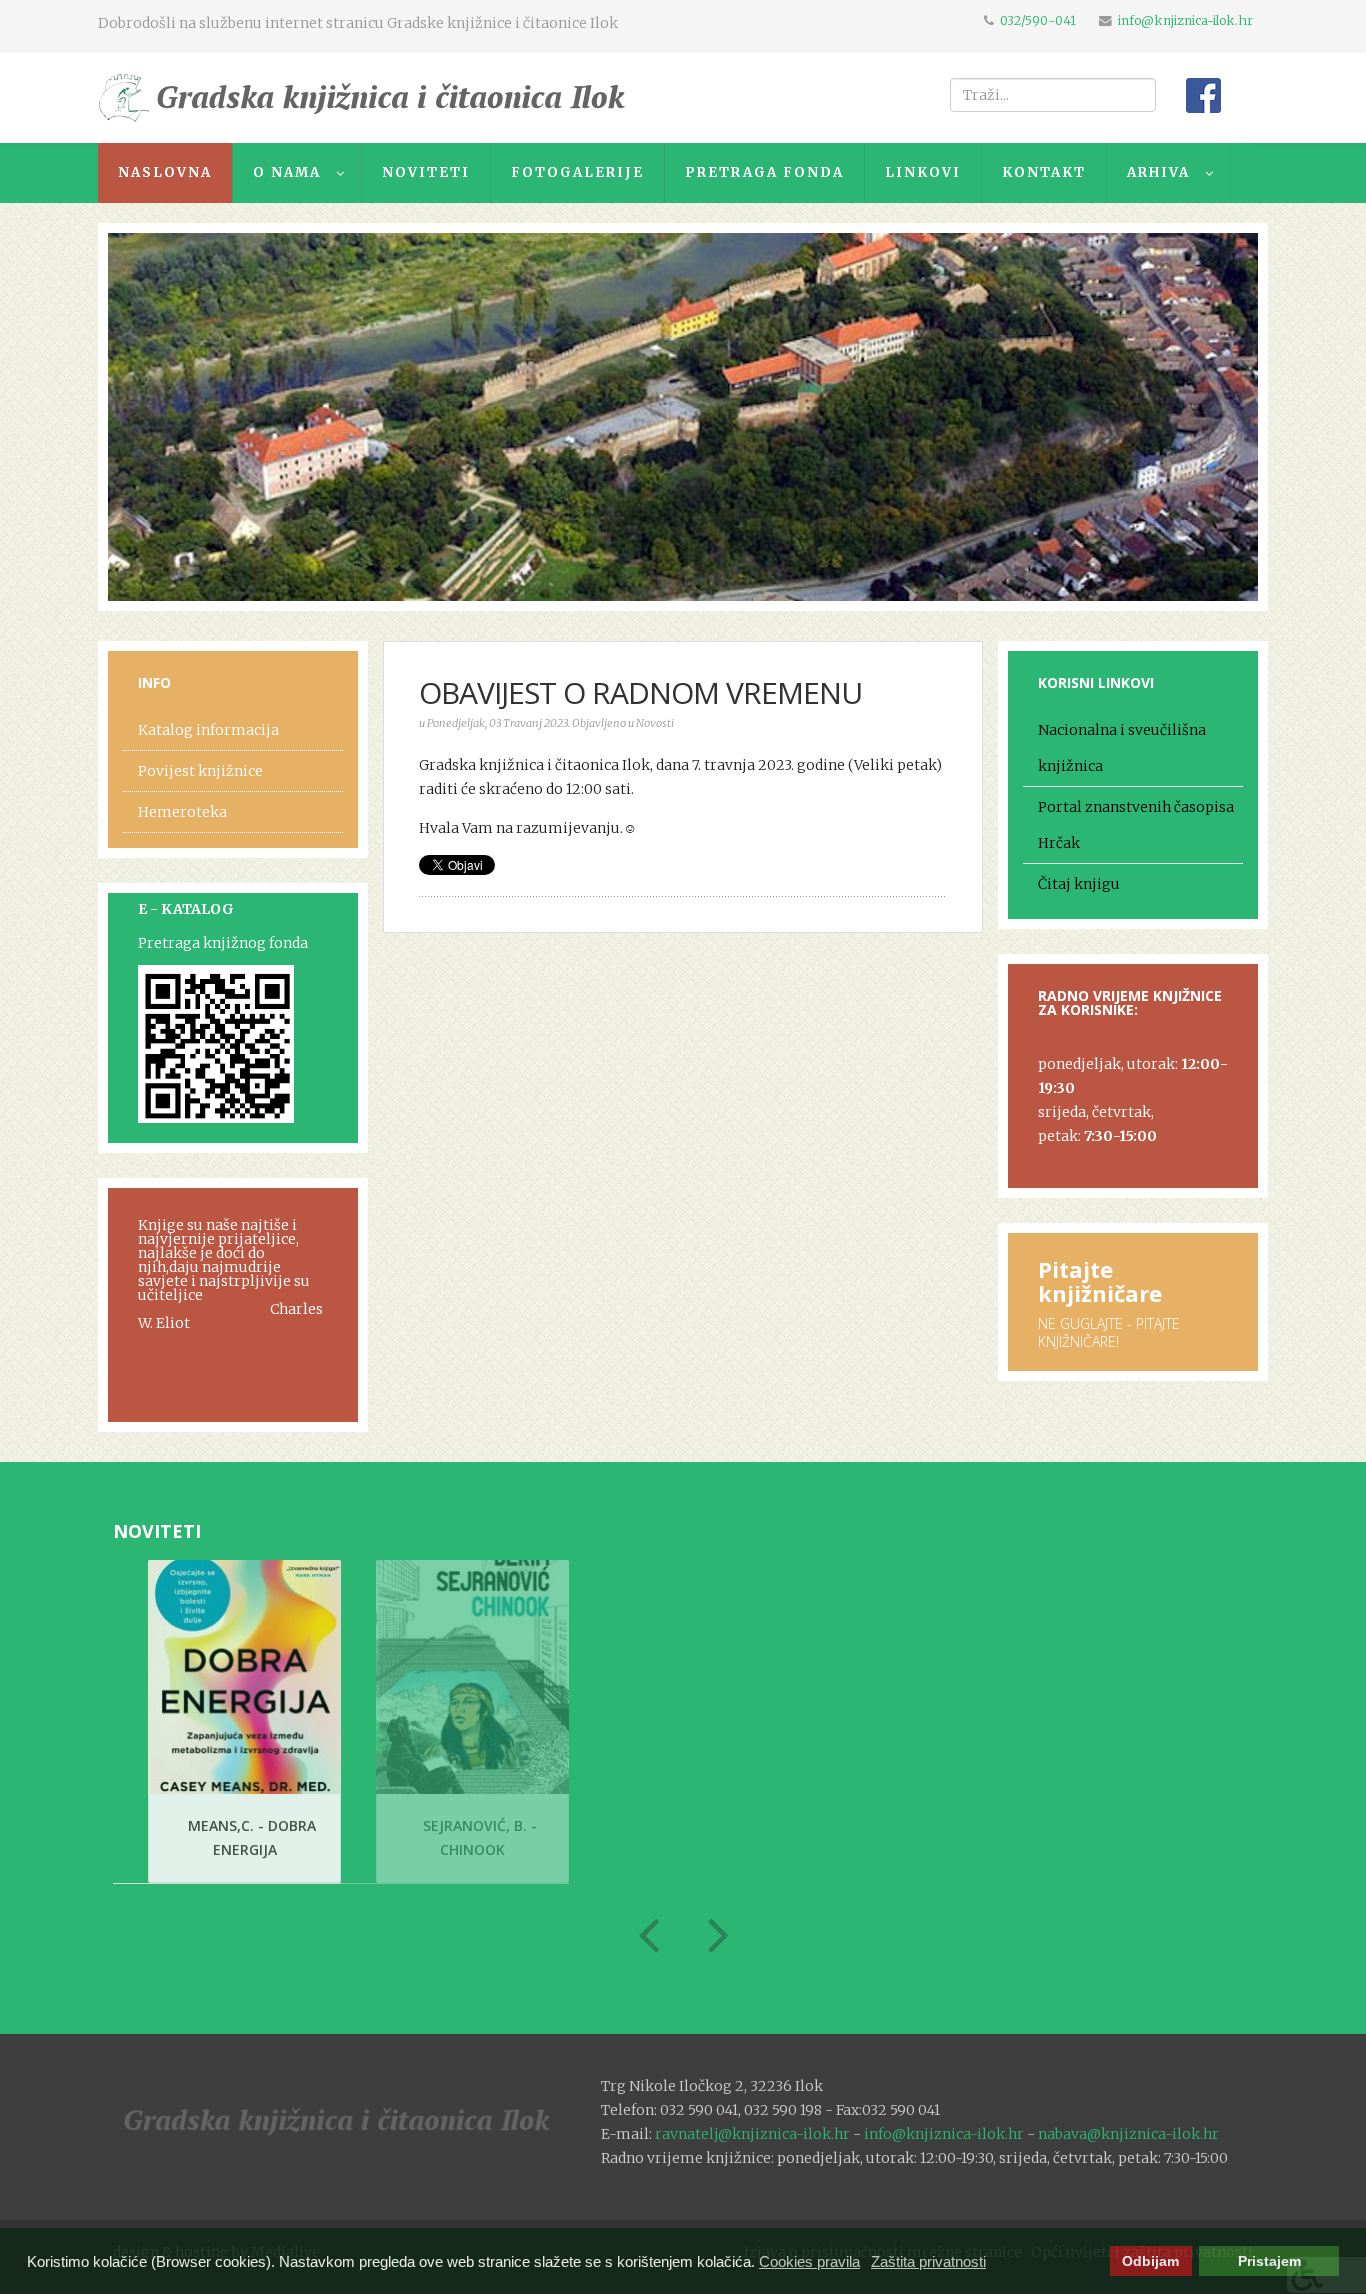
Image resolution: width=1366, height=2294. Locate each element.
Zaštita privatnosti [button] (928, 2261)
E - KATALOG (186, 909)
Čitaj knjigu (1079, 884)
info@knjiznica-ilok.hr (1185, 20)
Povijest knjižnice (200, 771)
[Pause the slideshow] (1197, 417)
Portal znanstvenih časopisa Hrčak (1136, 825)
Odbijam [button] (1150, 2261)
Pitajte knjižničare (1100, 1281)
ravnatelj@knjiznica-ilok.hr (752, 2134)
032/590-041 (1038, 20)
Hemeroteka (182, 812)
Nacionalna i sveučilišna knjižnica (1122, 748)
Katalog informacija (208, 730)
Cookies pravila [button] (809, 2261)
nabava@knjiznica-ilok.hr (1128, 2134)
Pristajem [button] (1269, 2261)
